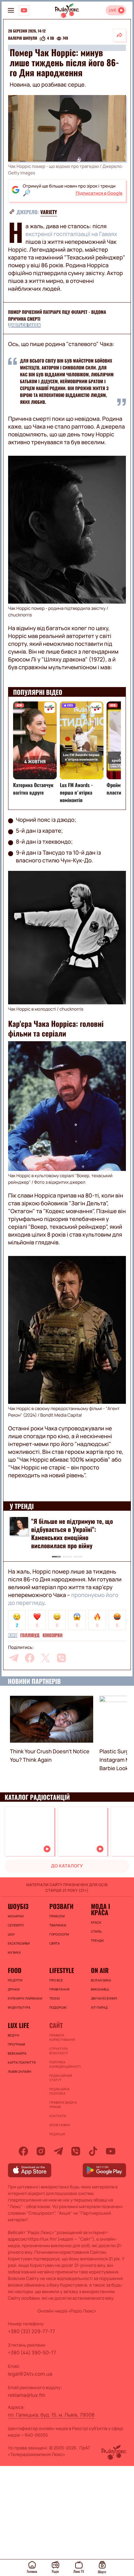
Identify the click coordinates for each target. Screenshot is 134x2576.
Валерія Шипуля (23, 38)
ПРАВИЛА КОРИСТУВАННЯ (62, 2037)
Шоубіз (18, 1906)
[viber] (61, 1658)
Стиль (96, 1931)
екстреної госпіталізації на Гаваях (71, 234)
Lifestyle (62, 1970)
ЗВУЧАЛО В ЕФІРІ (104, 1998)
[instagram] (41, 2151)
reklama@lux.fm (26, 2395)
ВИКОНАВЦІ (100, 1989)
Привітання (59, 1989)
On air (100, 1970)
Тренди (97, 1941)
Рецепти (15, 1980)
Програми (17, 2044)
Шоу (11, 1934)
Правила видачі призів (63, 2105)
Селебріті (16, 1925)
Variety (49, 212)
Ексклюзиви (19, 1943)
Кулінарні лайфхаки (25, 1998)
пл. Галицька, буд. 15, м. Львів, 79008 (51, 2415)
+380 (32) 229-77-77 (31, 2331)
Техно (55, 1998)
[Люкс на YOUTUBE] (24, 10)
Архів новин (60, 2125)
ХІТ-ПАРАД (99, 2007)
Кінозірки (53, 1635)
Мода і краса (100, 1909)
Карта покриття (22, 2062)
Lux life (18, 2025)
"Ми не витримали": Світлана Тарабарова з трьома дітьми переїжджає (69, 1529)
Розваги (61, 1906)
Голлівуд (30, 1635)
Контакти (58, 2116)
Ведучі (14, 2035)
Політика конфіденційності (65, 2064)
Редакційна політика (59, 2091)
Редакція (57, 2134)
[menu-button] (11, 10)
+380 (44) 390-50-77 (32, 2353)
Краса (96, 1922)
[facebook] (30, 1658)
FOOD (15, 1970)
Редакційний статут (61, 2078)
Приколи (57, 1916)
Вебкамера (17, 2053)
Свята (55, 1943)
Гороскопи (59, 1934)
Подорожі (58, 2007)
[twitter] (45, 1658)
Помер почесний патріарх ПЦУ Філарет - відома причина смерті (57, 316)
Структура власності (58, 2051)
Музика (14, 1952)
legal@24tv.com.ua (30, 2374)
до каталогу (67, 1866)
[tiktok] (93, 2151)
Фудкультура (19, 2007)
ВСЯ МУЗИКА (101, 1980)
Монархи (16, 1916)
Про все (56, 1980)
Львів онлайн (20, 2071)
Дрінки (14, 1989)
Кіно (13, 1635)
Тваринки (58, 1925)
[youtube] (111, 2151)
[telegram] (14, 1658)
